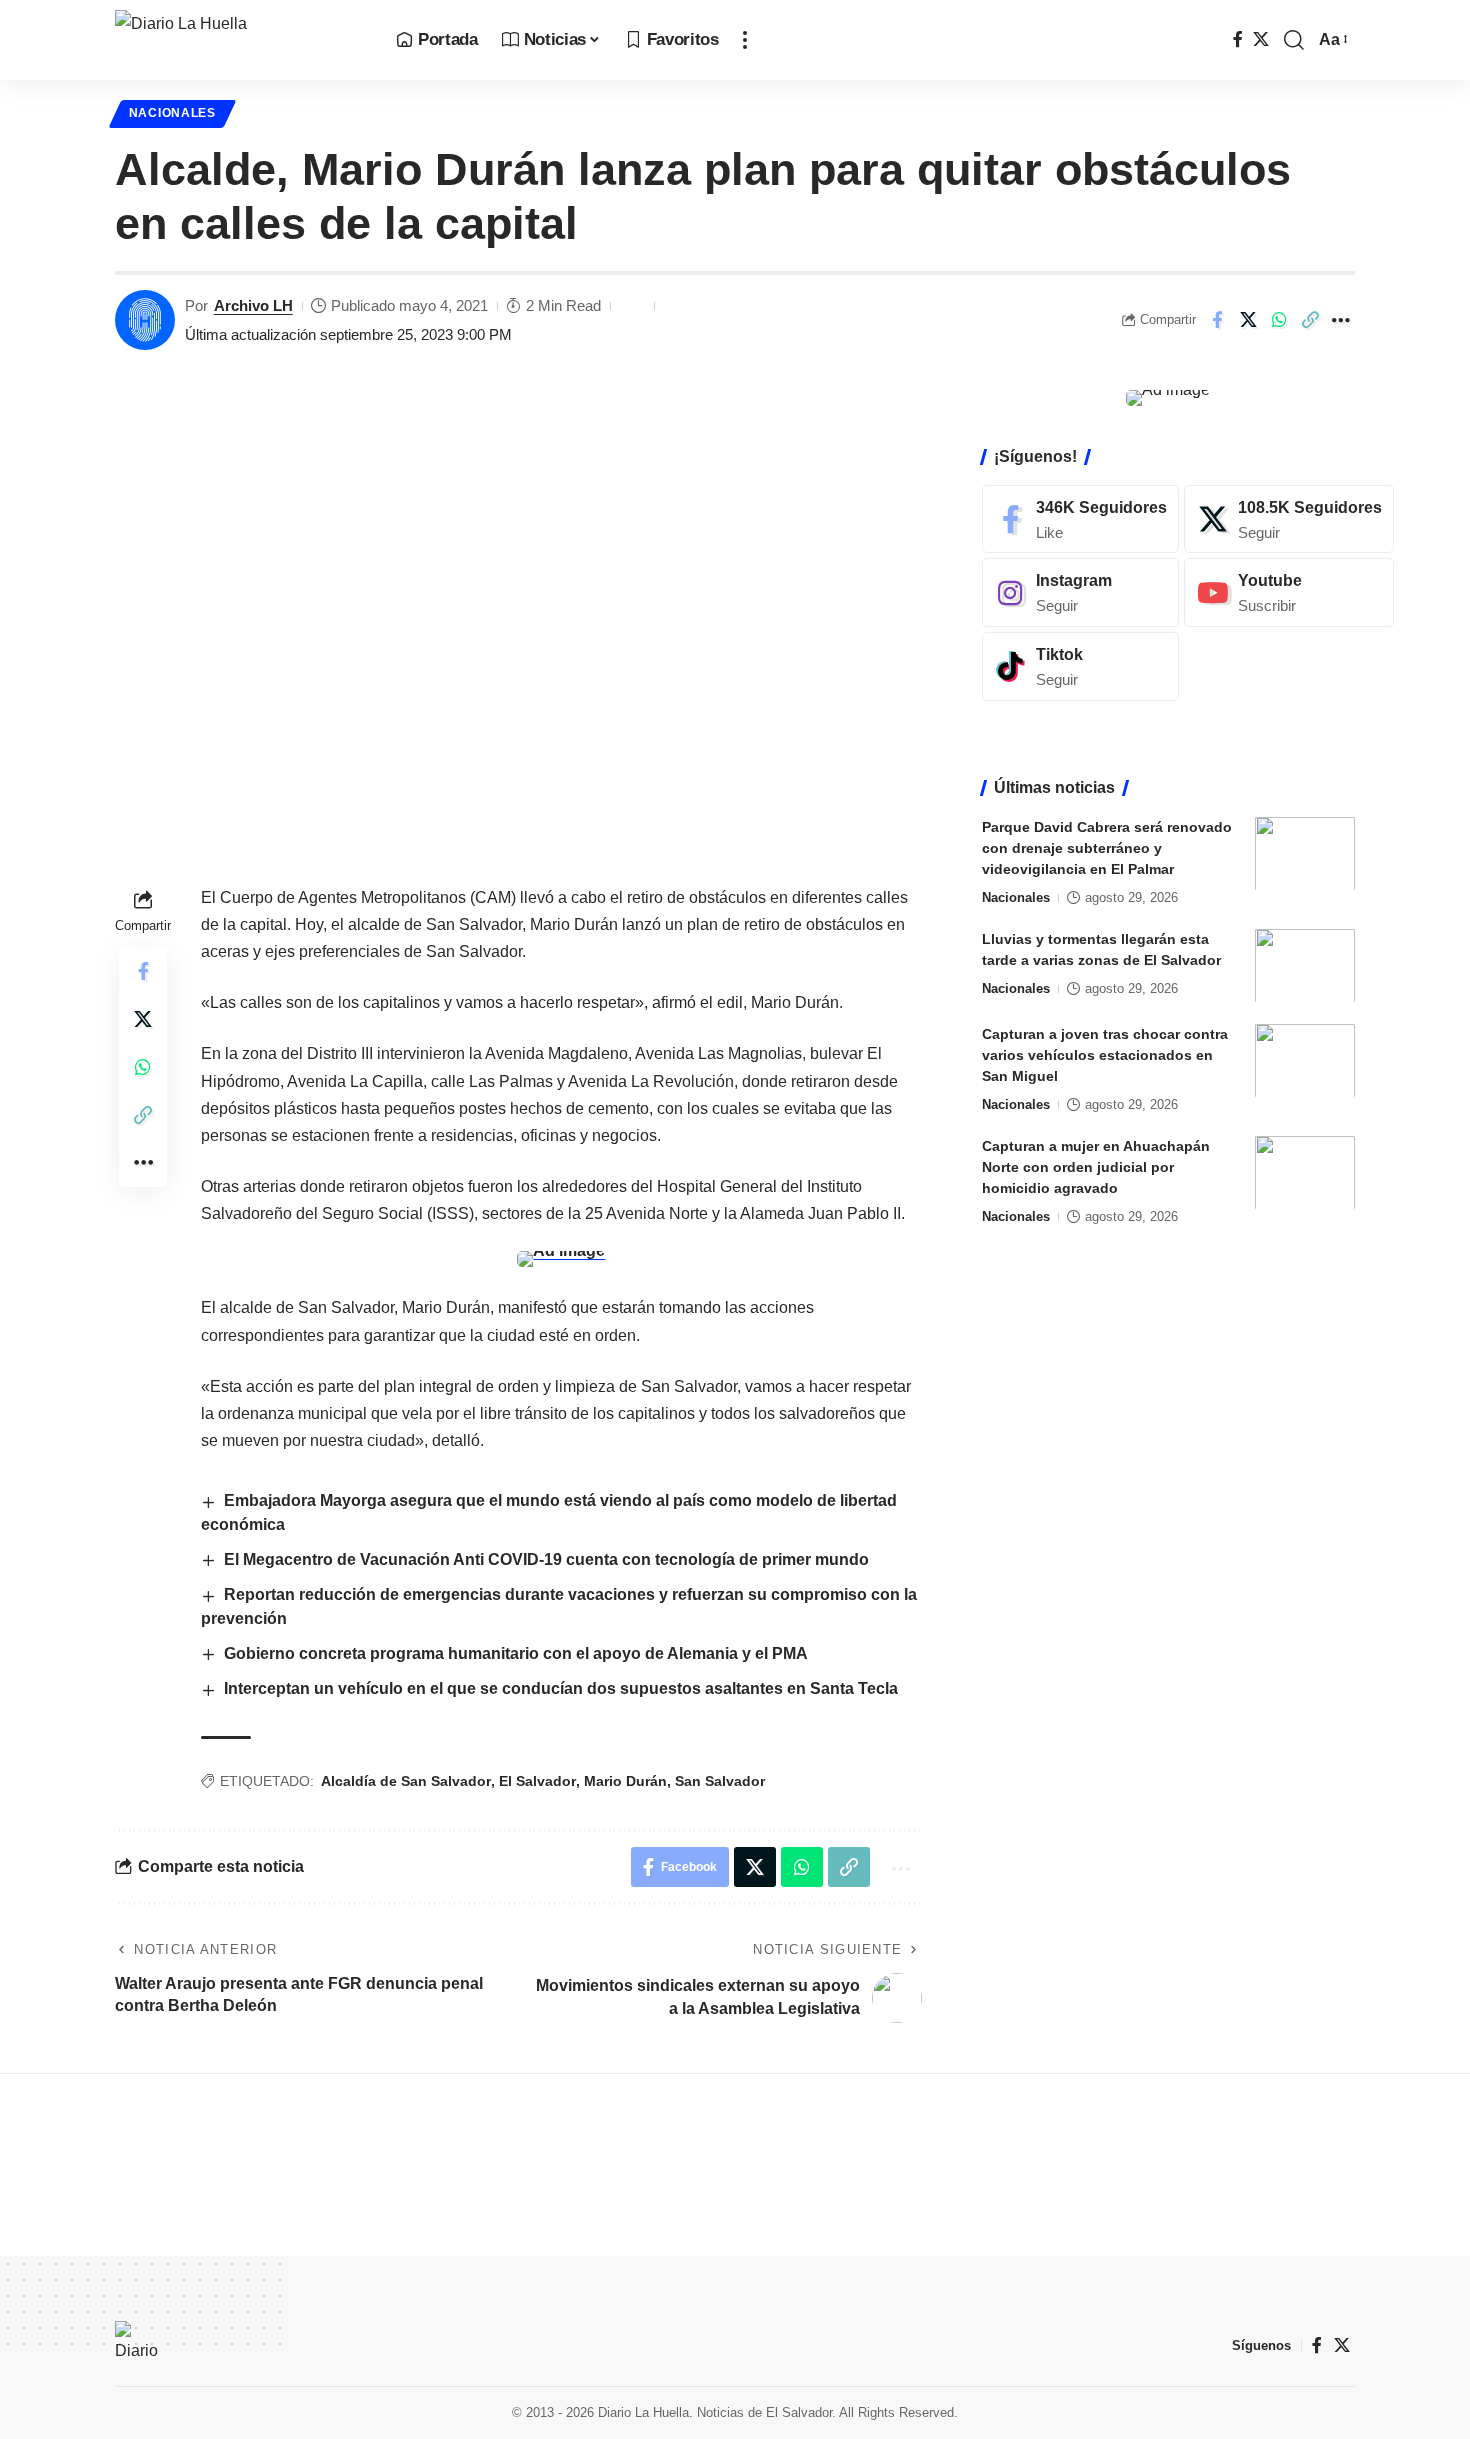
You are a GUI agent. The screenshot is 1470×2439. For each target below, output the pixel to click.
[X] (1261, 39)
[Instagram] (1080, 592)
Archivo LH (253, 305)
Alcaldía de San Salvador (406, 1781)
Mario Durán (625, 1781)
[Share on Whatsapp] (1279, 320)
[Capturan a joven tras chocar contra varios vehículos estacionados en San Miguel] (1305, 1060)
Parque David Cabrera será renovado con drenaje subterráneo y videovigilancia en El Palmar (1107, 847)
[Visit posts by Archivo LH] (145, 320)
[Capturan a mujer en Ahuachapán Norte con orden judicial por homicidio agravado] (1305, 1172)
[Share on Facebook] (1217, 320)
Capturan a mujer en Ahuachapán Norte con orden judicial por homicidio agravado (1096, 1166)
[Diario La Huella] (239, 40)
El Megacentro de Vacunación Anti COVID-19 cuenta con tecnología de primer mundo (546, 1559)
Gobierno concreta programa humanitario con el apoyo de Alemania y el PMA (516, 1653)
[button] (745, 40)
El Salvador (537, 1781)
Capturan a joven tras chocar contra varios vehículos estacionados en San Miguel (1105, 1054)
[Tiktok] (1080, 666)
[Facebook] (1238, 39)
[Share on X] (1248, 320)
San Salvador (720, 1781)
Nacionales (172, 113)
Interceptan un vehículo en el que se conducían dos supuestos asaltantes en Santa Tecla (561, 1688)
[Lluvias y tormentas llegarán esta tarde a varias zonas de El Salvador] (1305, 965)
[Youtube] (1289, 592)
